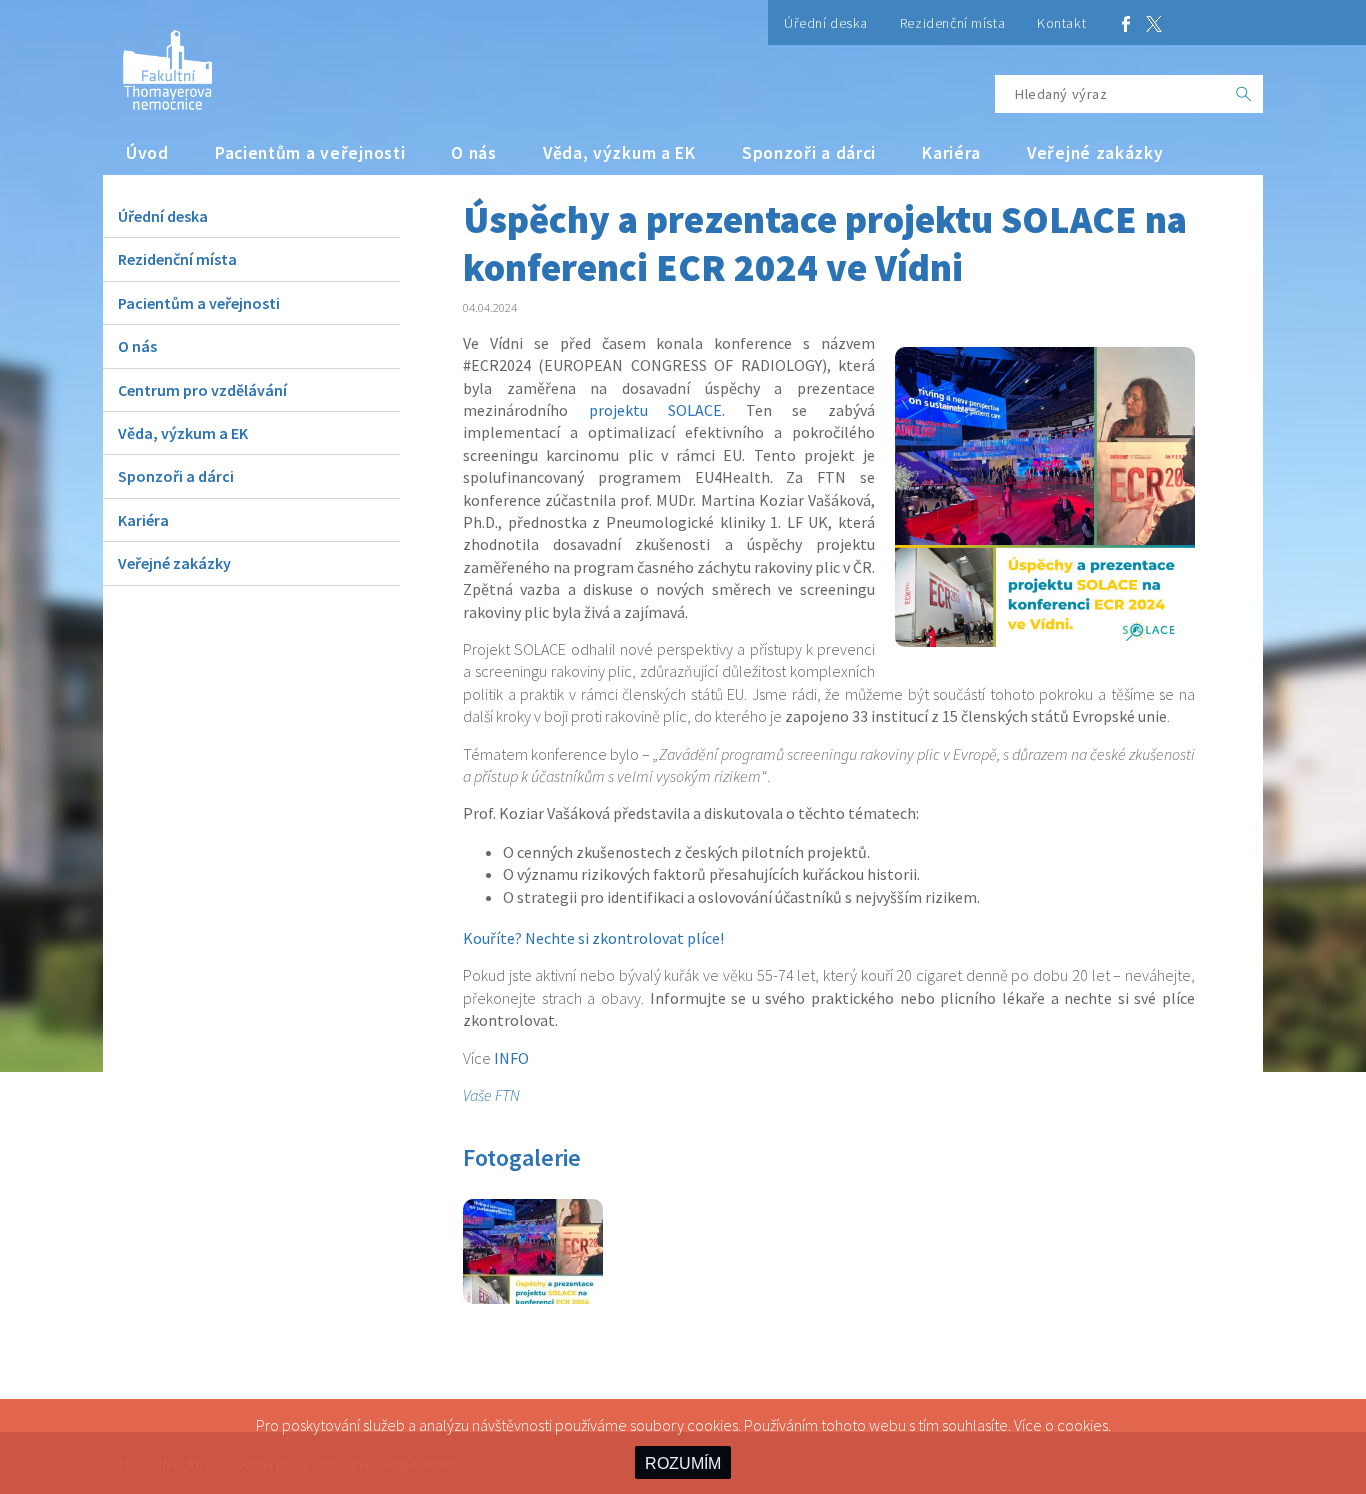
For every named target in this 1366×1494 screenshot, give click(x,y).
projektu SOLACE (656, 410)
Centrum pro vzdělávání (202, 390)
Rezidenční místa (952, 23)
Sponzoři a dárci (809, 153)
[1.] (533, 1298)
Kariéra (951, 153)
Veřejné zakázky (1095, 153)
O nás (474, 153)
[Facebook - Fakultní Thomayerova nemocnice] (1126, 22)
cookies (1082, 1425)
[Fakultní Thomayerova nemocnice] (157, 62)
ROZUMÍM (683, 1463)
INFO (511, 1058)
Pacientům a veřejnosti (310, 153)
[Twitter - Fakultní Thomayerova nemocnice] (1154, 22)
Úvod (147, 153)
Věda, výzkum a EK (619, 153)
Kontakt (1061, 23)
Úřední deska (826, 23)
